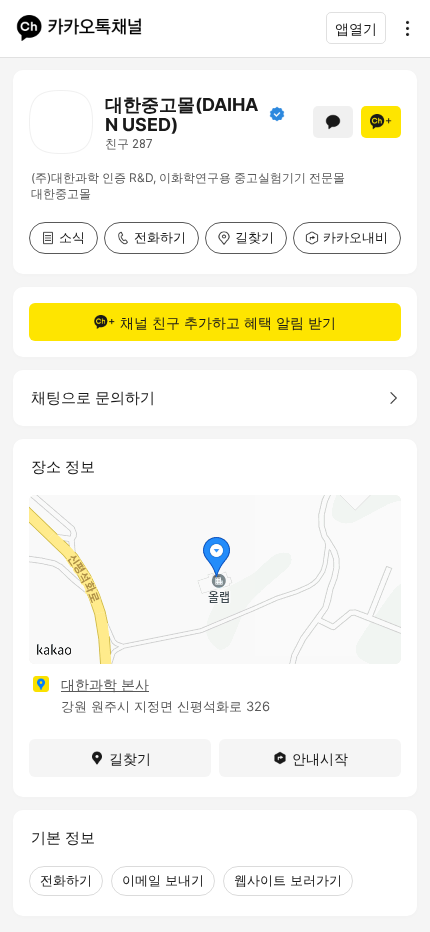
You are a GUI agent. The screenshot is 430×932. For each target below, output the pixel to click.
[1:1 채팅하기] (333, 122)
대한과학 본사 (105, 684)
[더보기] (402, 28)
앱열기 (356, 28)
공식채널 (277, 114)
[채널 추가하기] (381, 122)
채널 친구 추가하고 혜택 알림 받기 (228, 322)
